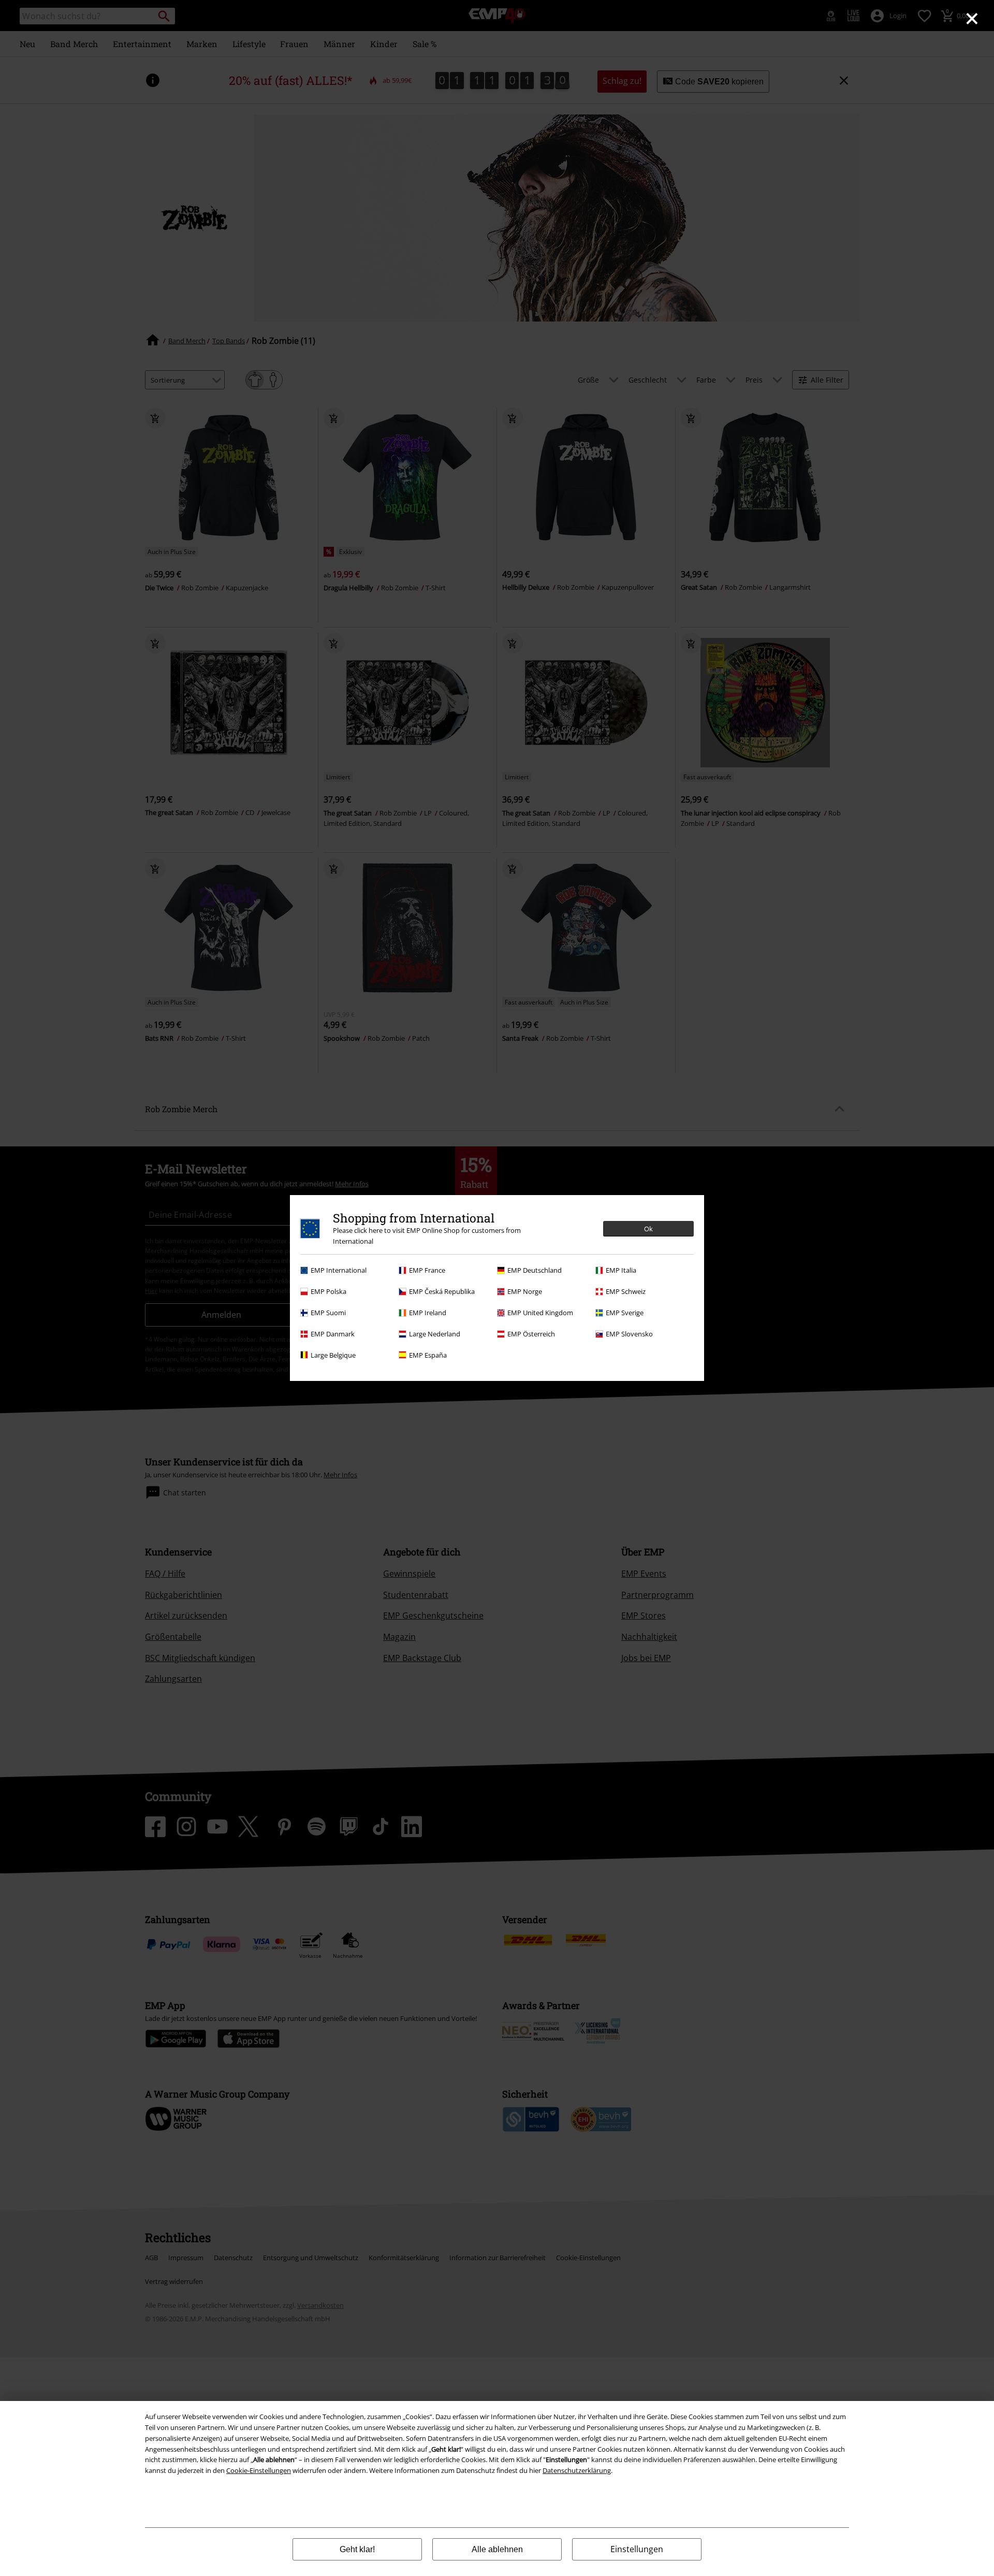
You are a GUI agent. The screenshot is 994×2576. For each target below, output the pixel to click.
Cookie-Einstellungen (259, 2470)
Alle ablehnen (497, 2549)
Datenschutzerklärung (577, 2470)
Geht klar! (357, 2549)
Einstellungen (637, 2549)
